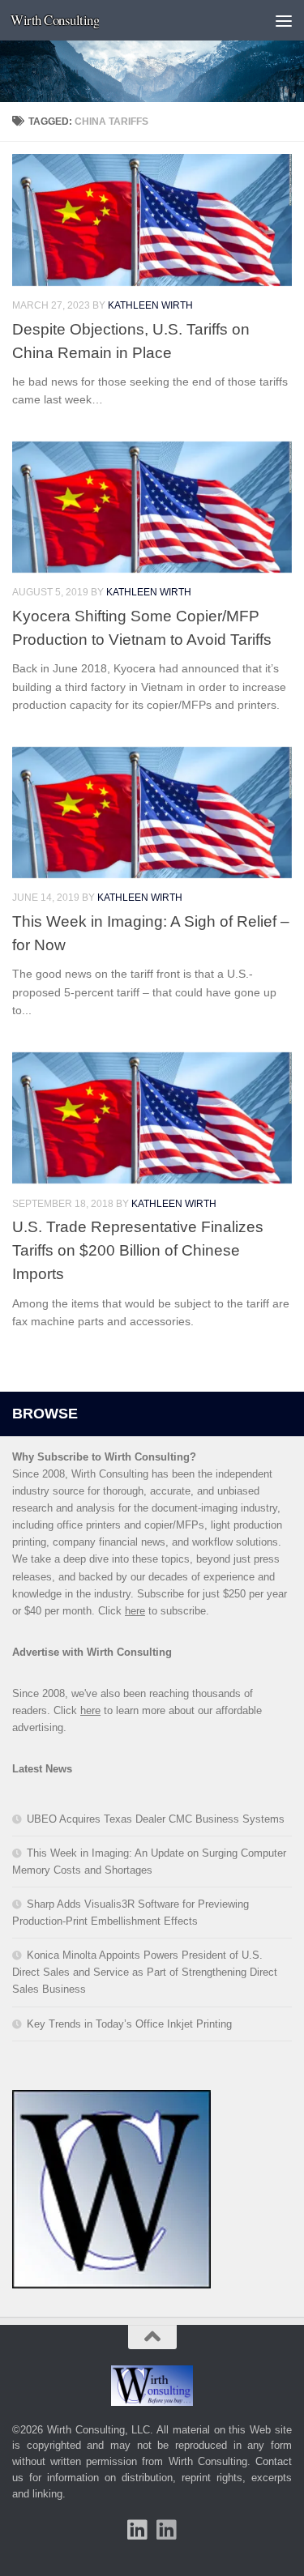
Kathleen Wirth (150, 305)
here (135, 1611)
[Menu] (284, 20)
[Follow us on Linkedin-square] (138, 2530)
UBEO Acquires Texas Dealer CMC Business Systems (156, 1819)
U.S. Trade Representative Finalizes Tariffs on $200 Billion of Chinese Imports (138, 1250)
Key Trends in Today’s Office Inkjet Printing (129, 2024)
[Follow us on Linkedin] (167, 2530)
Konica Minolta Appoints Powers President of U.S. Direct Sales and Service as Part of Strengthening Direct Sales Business (145, 1972)
